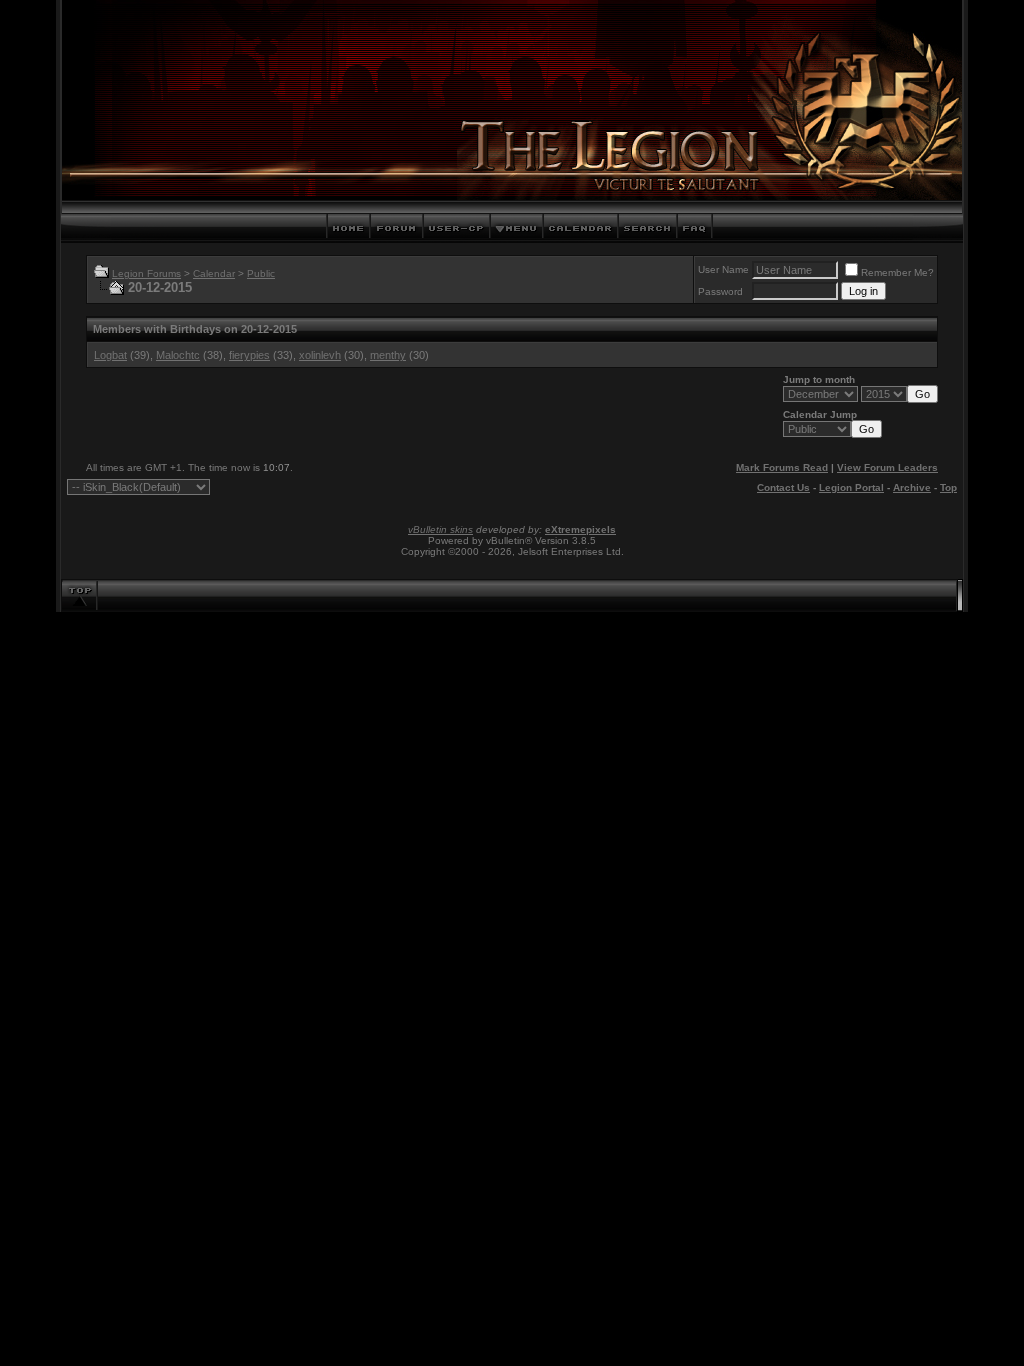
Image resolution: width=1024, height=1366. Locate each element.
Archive (912, 487)
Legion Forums (146, 273)
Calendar (214, 273)
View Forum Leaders (887, 467)
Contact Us (783, 487)
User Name (723, 269)
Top (948, 487)
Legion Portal (851, 487)
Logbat (110, 355)
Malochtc (178, 355)
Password (720, 291)
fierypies (249, 355)
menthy (388, 355)
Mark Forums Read (782, 467)
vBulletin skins (440, 529)
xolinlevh (320, 355)
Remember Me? (897, 272)
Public (261, 273)
